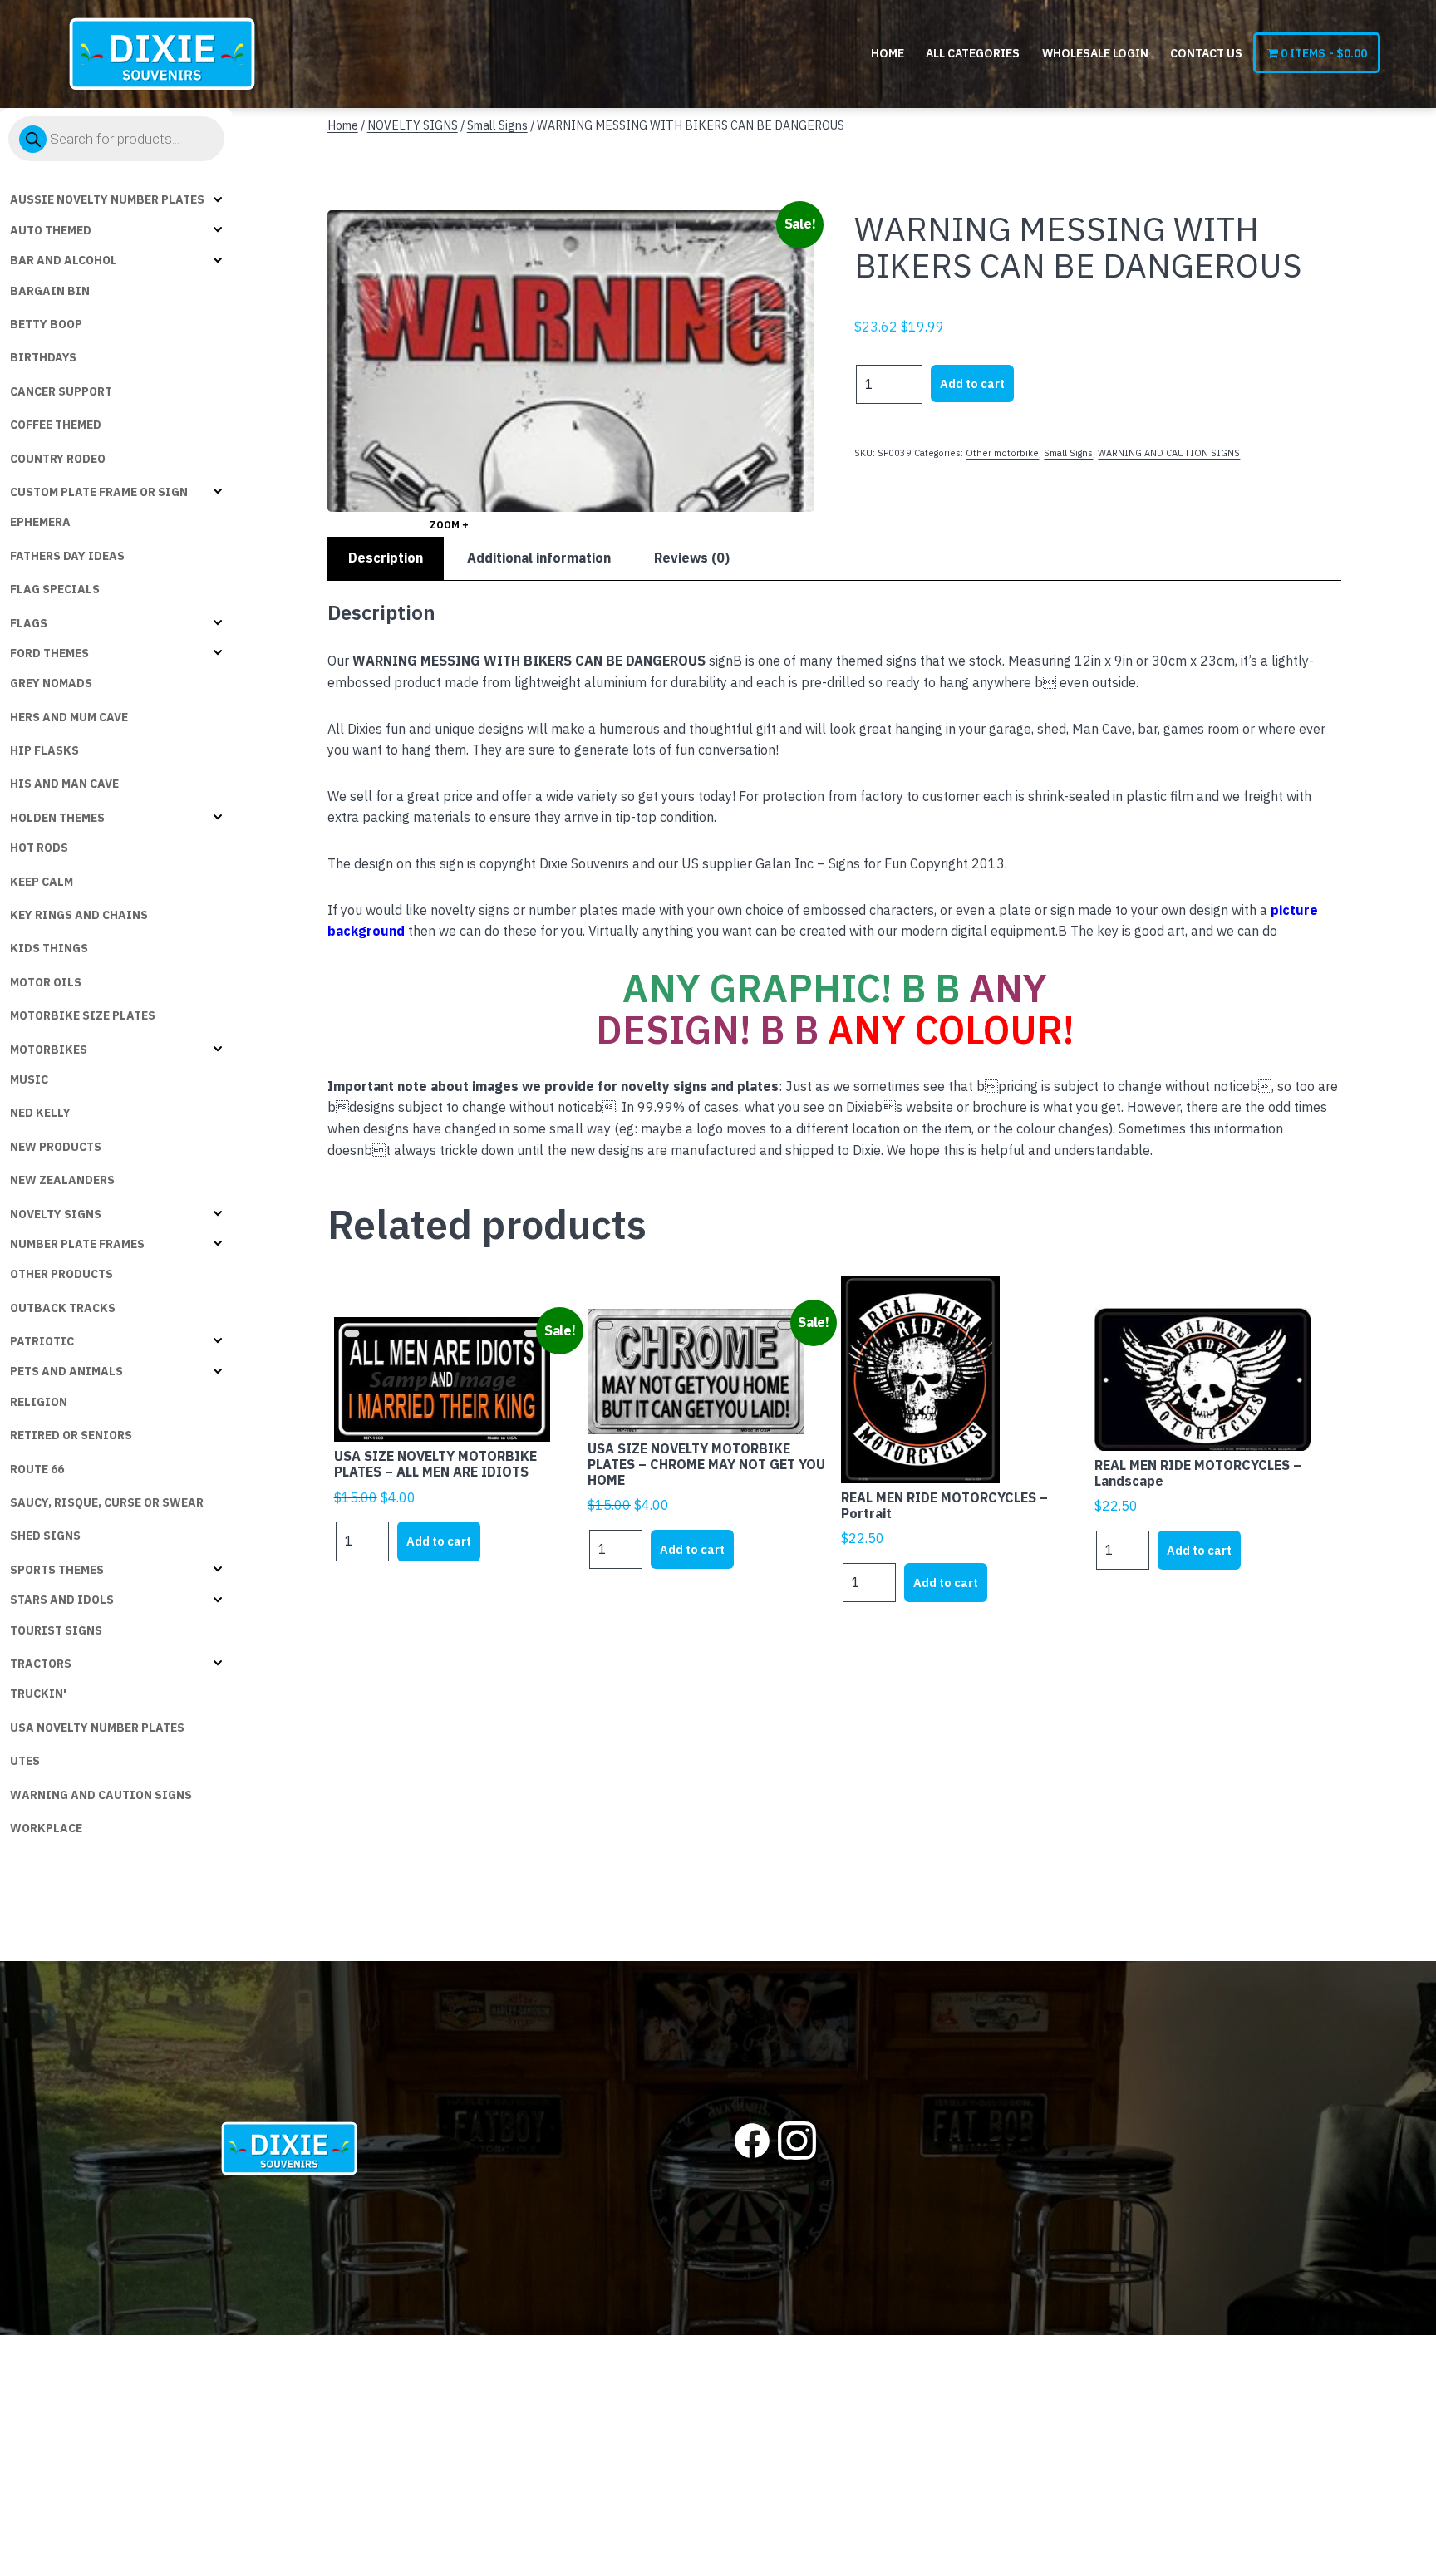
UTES (25, 1761)
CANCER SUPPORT (61, 391)
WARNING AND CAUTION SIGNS (101, 1795)
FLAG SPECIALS (55, 589)
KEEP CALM (42, 882)
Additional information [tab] (539, 558)
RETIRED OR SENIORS (71, 1435)
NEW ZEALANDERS (62, 1180)
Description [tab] (386, 558)
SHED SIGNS (45, 1536)
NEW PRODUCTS (56, 1147)
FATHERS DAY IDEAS (67, 556)
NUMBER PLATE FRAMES (77, 1244)
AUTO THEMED (51, 230)
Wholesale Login (1095, 53)
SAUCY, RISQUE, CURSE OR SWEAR (107, 1502)
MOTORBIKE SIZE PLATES (83, 1015)
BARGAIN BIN (50, 291)
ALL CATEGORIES (973, 53)
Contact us (1206, 53)
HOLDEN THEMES (57, 818)
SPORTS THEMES (57, 1570)
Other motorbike (1002, 453)
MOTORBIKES (49, 1050)
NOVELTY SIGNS (56, 1214)
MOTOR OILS (46, 982)
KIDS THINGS (49, 948)
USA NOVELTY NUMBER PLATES (97, 1728)
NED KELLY (40, 1113)
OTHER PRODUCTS (61, 1274)
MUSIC (29, 1079)
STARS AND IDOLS (62, 1600)
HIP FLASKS (44, 750)
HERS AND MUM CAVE (69, 717)
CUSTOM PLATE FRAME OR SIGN (99, 492)
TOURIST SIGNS (56, 1630)
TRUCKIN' (38, 1694)
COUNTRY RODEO (58, 459)
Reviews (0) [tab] (692, 558)
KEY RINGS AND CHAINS (79, 915)
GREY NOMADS (51, 683)
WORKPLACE (46, 1828)
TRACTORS (41, 1664)
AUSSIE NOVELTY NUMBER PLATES (107, 199)
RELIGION (39, 1402)
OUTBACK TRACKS (63, 1308)
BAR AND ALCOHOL (64, 260)
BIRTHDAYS (43, 357)
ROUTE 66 (37, 1469)
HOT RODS (39, 848)
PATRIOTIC (42, 1341)
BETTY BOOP (46, 324)
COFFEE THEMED (56, 425)
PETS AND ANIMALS (66, 1371)
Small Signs (497, 125)
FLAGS (29, 623)
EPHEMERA (40, 522)
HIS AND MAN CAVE (64, 784)
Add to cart (972, 383)
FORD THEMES (49, 653)
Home (888, 53)
